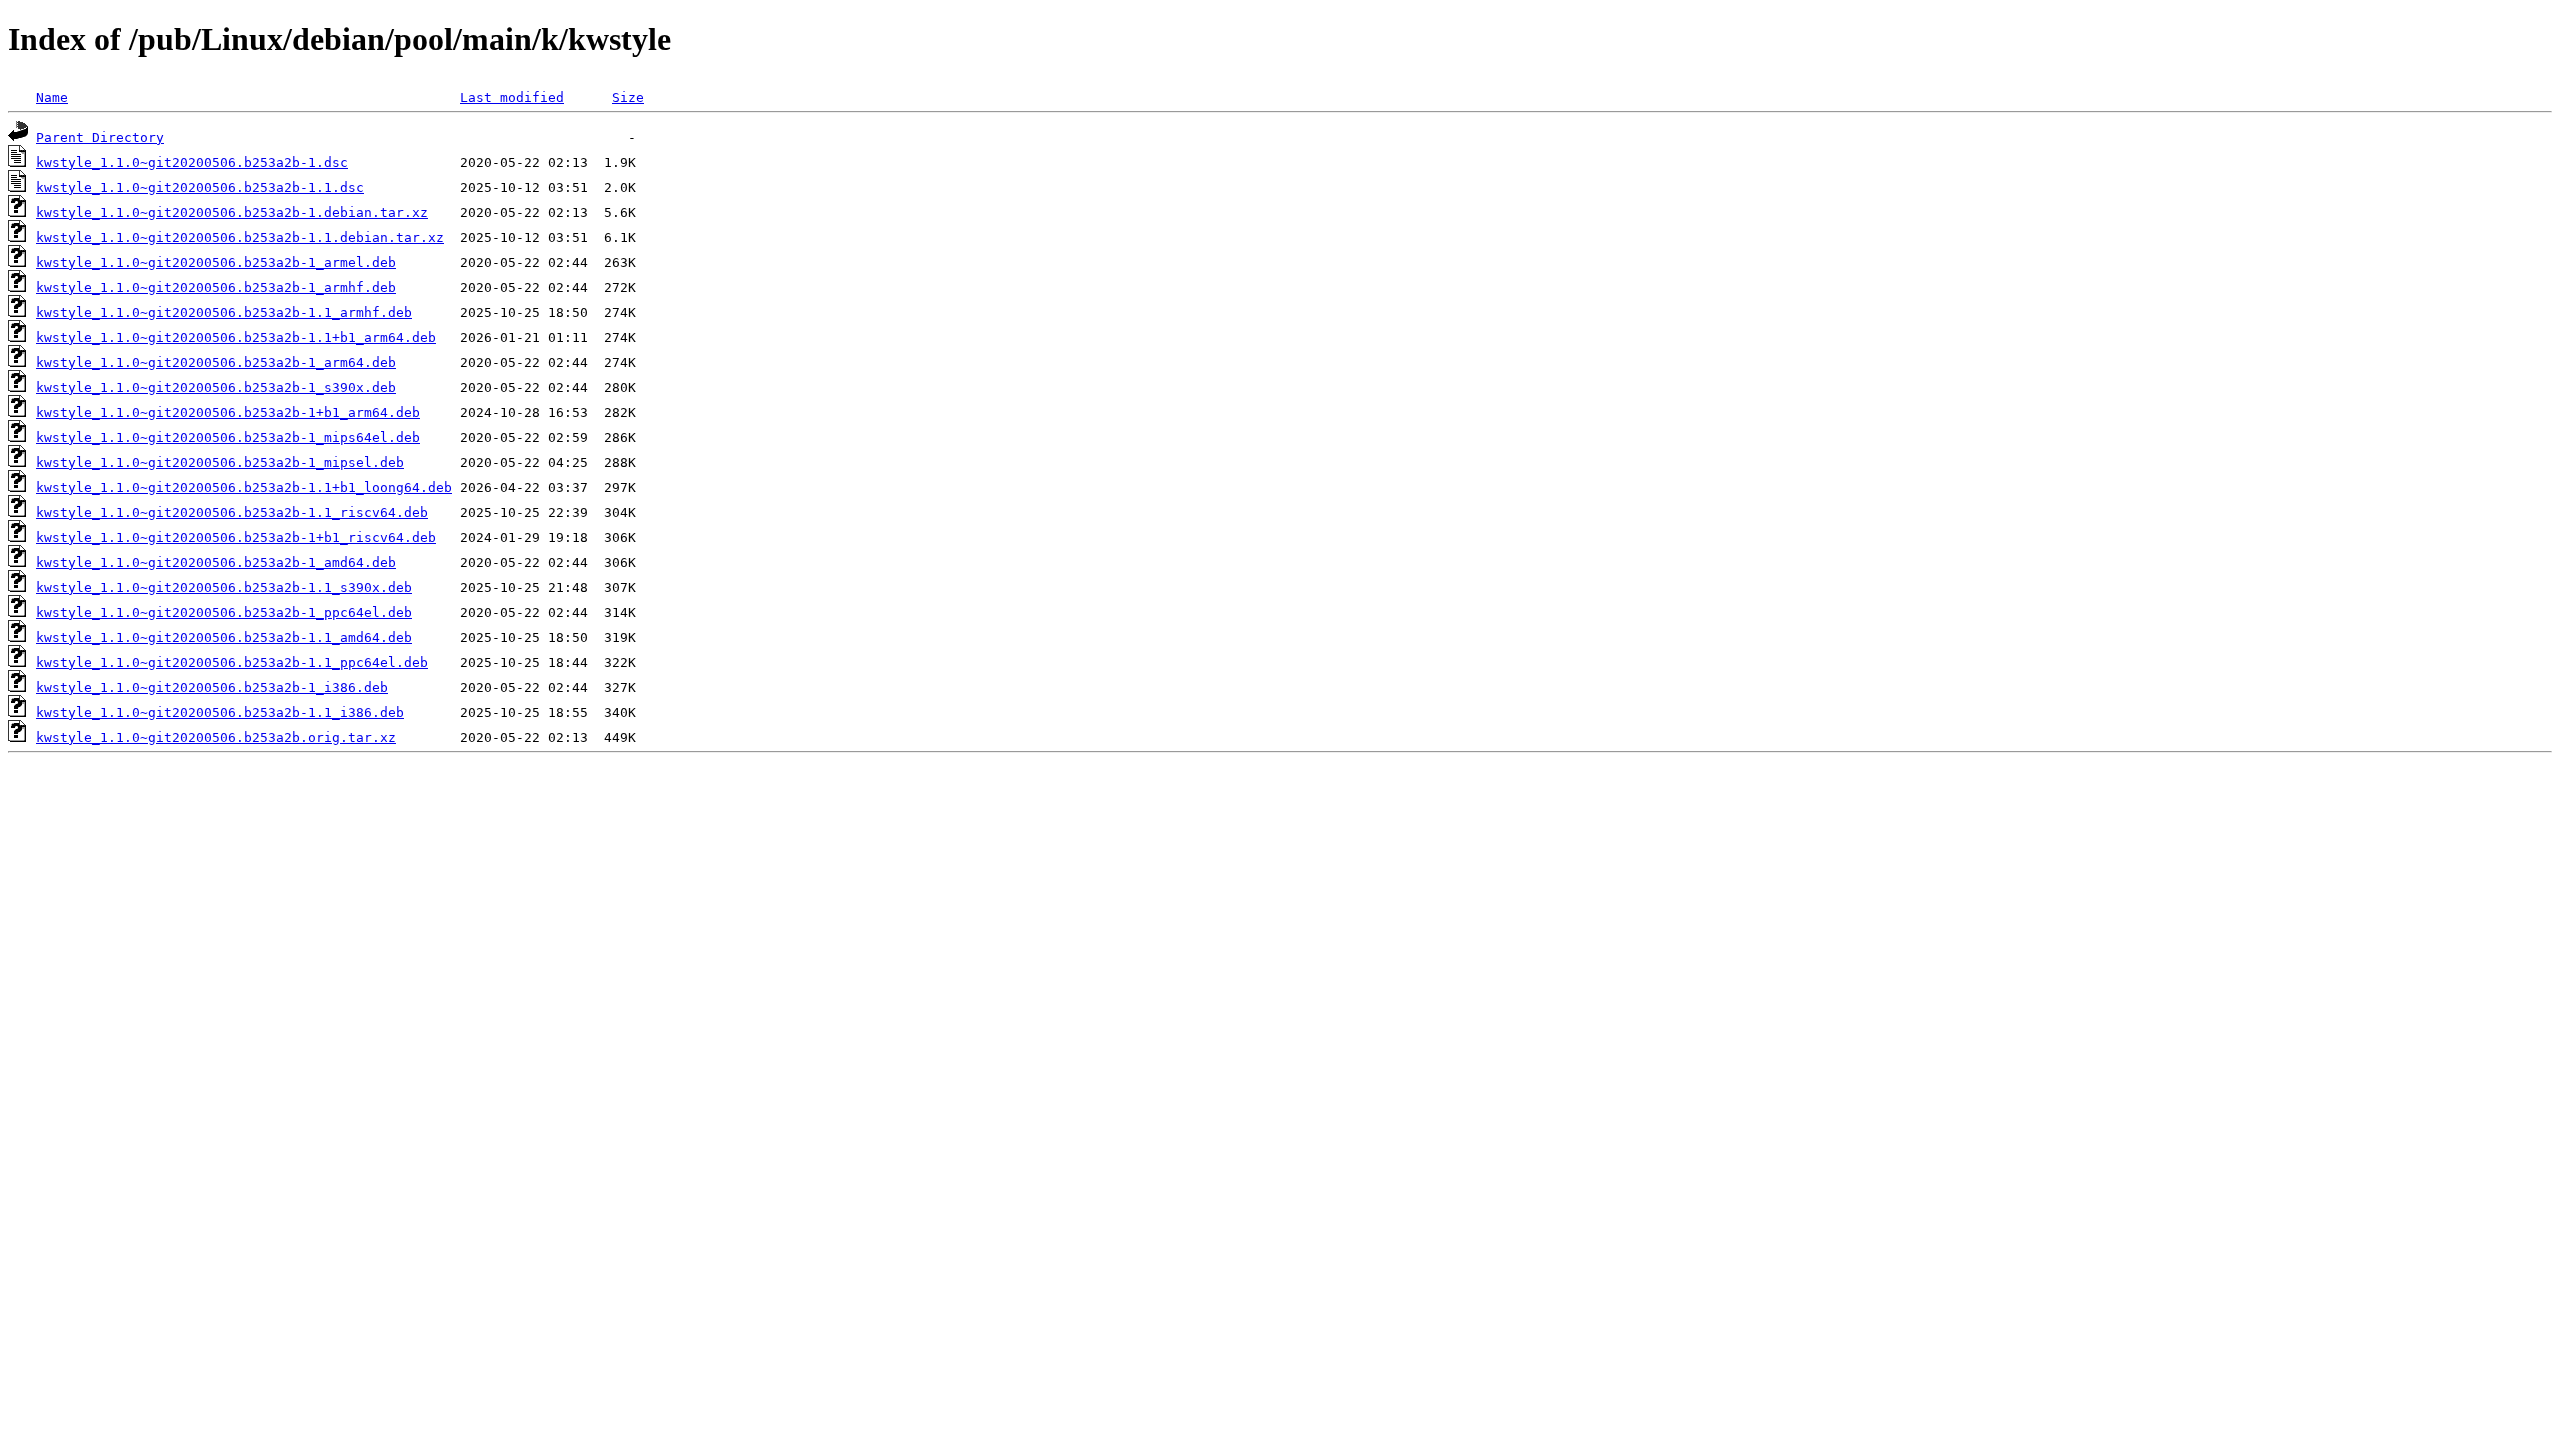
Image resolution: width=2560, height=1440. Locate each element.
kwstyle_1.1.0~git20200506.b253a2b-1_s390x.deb (216, 387)
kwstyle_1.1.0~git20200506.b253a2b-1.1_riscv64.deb (232, 512)
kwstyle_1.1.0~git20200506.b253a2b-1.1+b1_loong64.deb (244, 487)
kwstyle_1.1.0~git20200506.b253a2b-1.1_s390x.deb (224, 587)
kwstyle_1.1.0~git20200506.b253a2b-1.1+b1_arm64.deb (236, 337)
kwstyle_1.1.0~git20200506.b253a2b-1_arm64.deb (216, 362)
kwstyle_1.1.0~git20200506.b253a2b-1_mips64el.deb (228, 437)
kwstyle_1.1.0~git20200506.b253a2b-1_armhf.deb (216, 287)
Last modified (512, 97)
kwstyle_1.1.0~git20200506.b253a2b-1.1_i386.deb (220, 712)
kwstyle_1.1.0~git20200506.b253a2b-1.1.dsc (200, 187)
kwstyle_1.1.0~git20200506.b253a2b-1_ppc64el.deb (224, 612)
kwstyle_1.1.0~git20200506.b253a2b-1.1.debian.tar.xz (240, 237)
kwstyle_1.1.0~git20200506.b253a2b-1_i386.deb (212, 687)
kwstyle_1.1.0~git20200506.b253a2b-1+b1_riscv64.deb (236, 537)
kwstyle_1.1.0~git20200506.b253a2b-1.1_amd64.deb (224, 637)
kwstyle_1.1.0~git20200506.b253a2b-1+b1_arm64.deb (228, 412)
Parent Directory (100, 137)
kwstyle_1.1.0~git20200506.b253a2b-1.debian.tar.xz (232, 212)
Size (628, 97)
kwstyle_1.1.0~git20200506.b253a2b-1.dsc (192, 162)
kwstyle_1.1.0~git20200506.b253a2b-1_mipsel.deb (220, 462)
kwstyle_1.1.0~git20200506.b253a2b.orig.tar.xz (216, 737)
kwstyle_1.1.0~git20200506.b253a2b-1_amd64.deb (216, 562)
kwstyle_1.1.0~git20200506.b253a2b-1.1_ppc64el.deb (232, 662)
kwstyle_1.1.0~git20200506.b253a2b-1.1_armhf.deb (224, 312)
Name (52, 97)
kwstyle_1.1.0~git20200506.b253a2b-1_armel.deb (216, 262)
